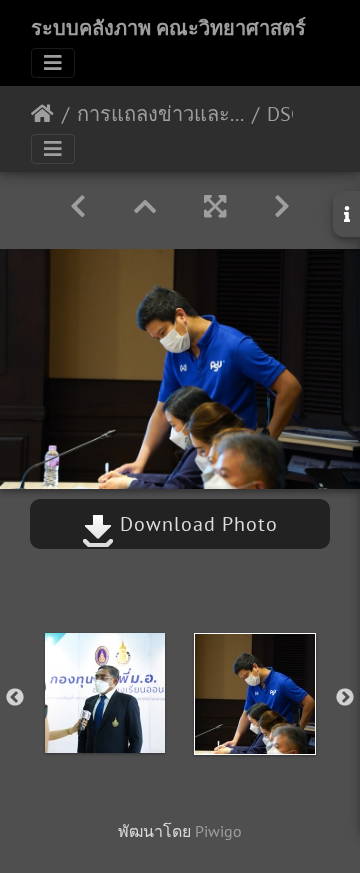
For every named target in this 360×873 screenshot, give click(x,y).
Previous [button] (15, 698)
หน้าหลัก (42, 114)
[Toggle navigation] (53, 63)
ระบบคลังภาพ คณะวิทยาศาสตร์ (168, 28)
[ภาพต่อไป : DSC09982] (282, 206)
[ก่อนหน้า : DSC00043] (78, 206)
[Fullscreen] (215, 206)
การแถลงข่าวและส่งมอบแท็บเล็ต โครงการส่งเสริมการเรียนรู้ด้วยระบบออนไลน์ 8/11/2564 (160, 114)
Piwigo (218, 831)
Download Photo (196, 524)
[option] (105, 693)
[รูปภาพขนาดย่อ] (145, 206)
